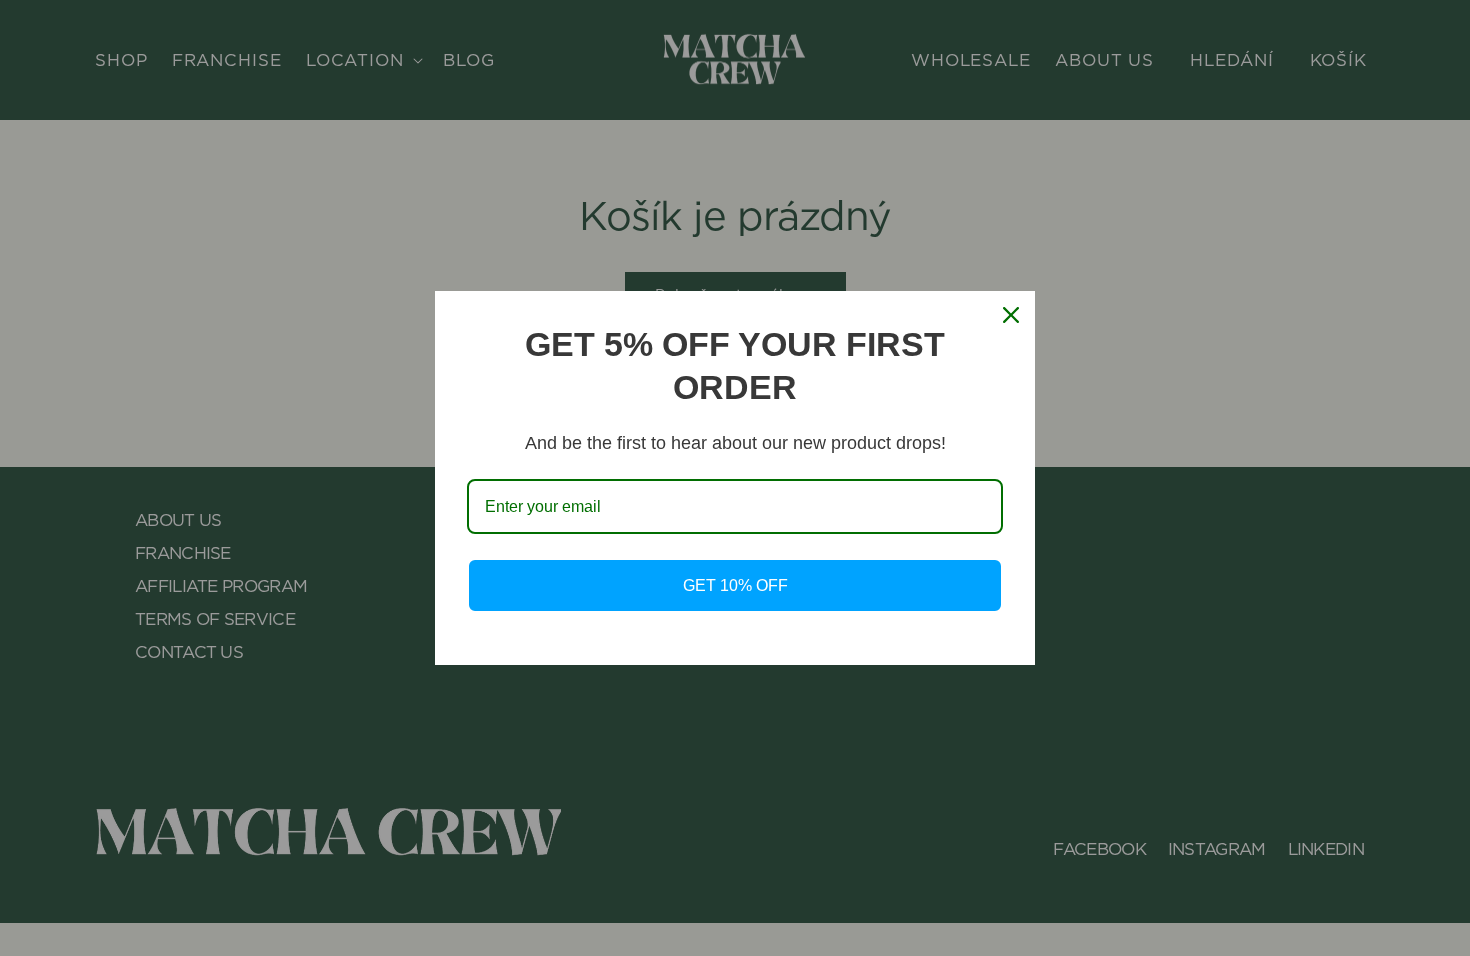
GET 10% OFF (735, 585)
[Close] (1011, 315)
